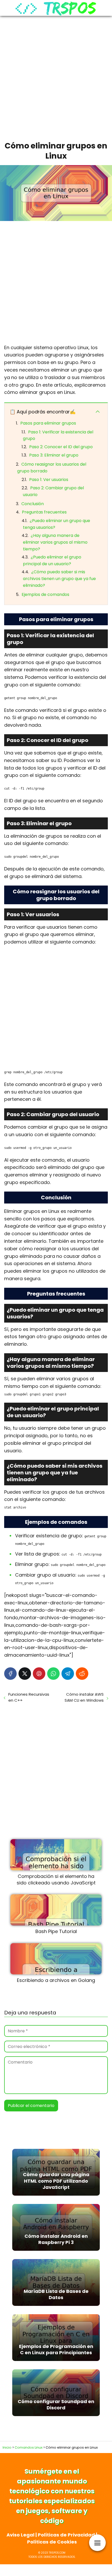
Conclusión (33, 504)
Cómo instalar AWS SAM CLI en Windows (84, 1697)
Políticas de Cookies (52, 2542)
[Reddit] (82, 1674)
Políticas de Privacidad (66, 2535)
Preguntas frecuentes (44, 512)
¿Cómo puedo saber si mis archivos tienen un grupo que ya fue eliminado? (59, 578)
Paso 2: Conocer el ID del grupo (61, 447)
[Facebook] (10, 1674)
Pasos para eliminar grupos (48, 423)
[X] (25, 1674)
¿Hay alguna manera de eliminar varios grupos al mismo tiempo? (55, 542)
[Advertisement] (56, 77)
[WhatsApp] (53, 1674)
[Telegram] (68, 1674)
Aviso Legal (20, 2535)
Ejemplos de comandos (45, 594)
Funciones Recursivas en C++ (29, 1697)
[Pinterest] (39, 1674)
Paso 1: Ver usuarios (49, 480)
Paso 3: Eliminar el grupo (54, 455)
